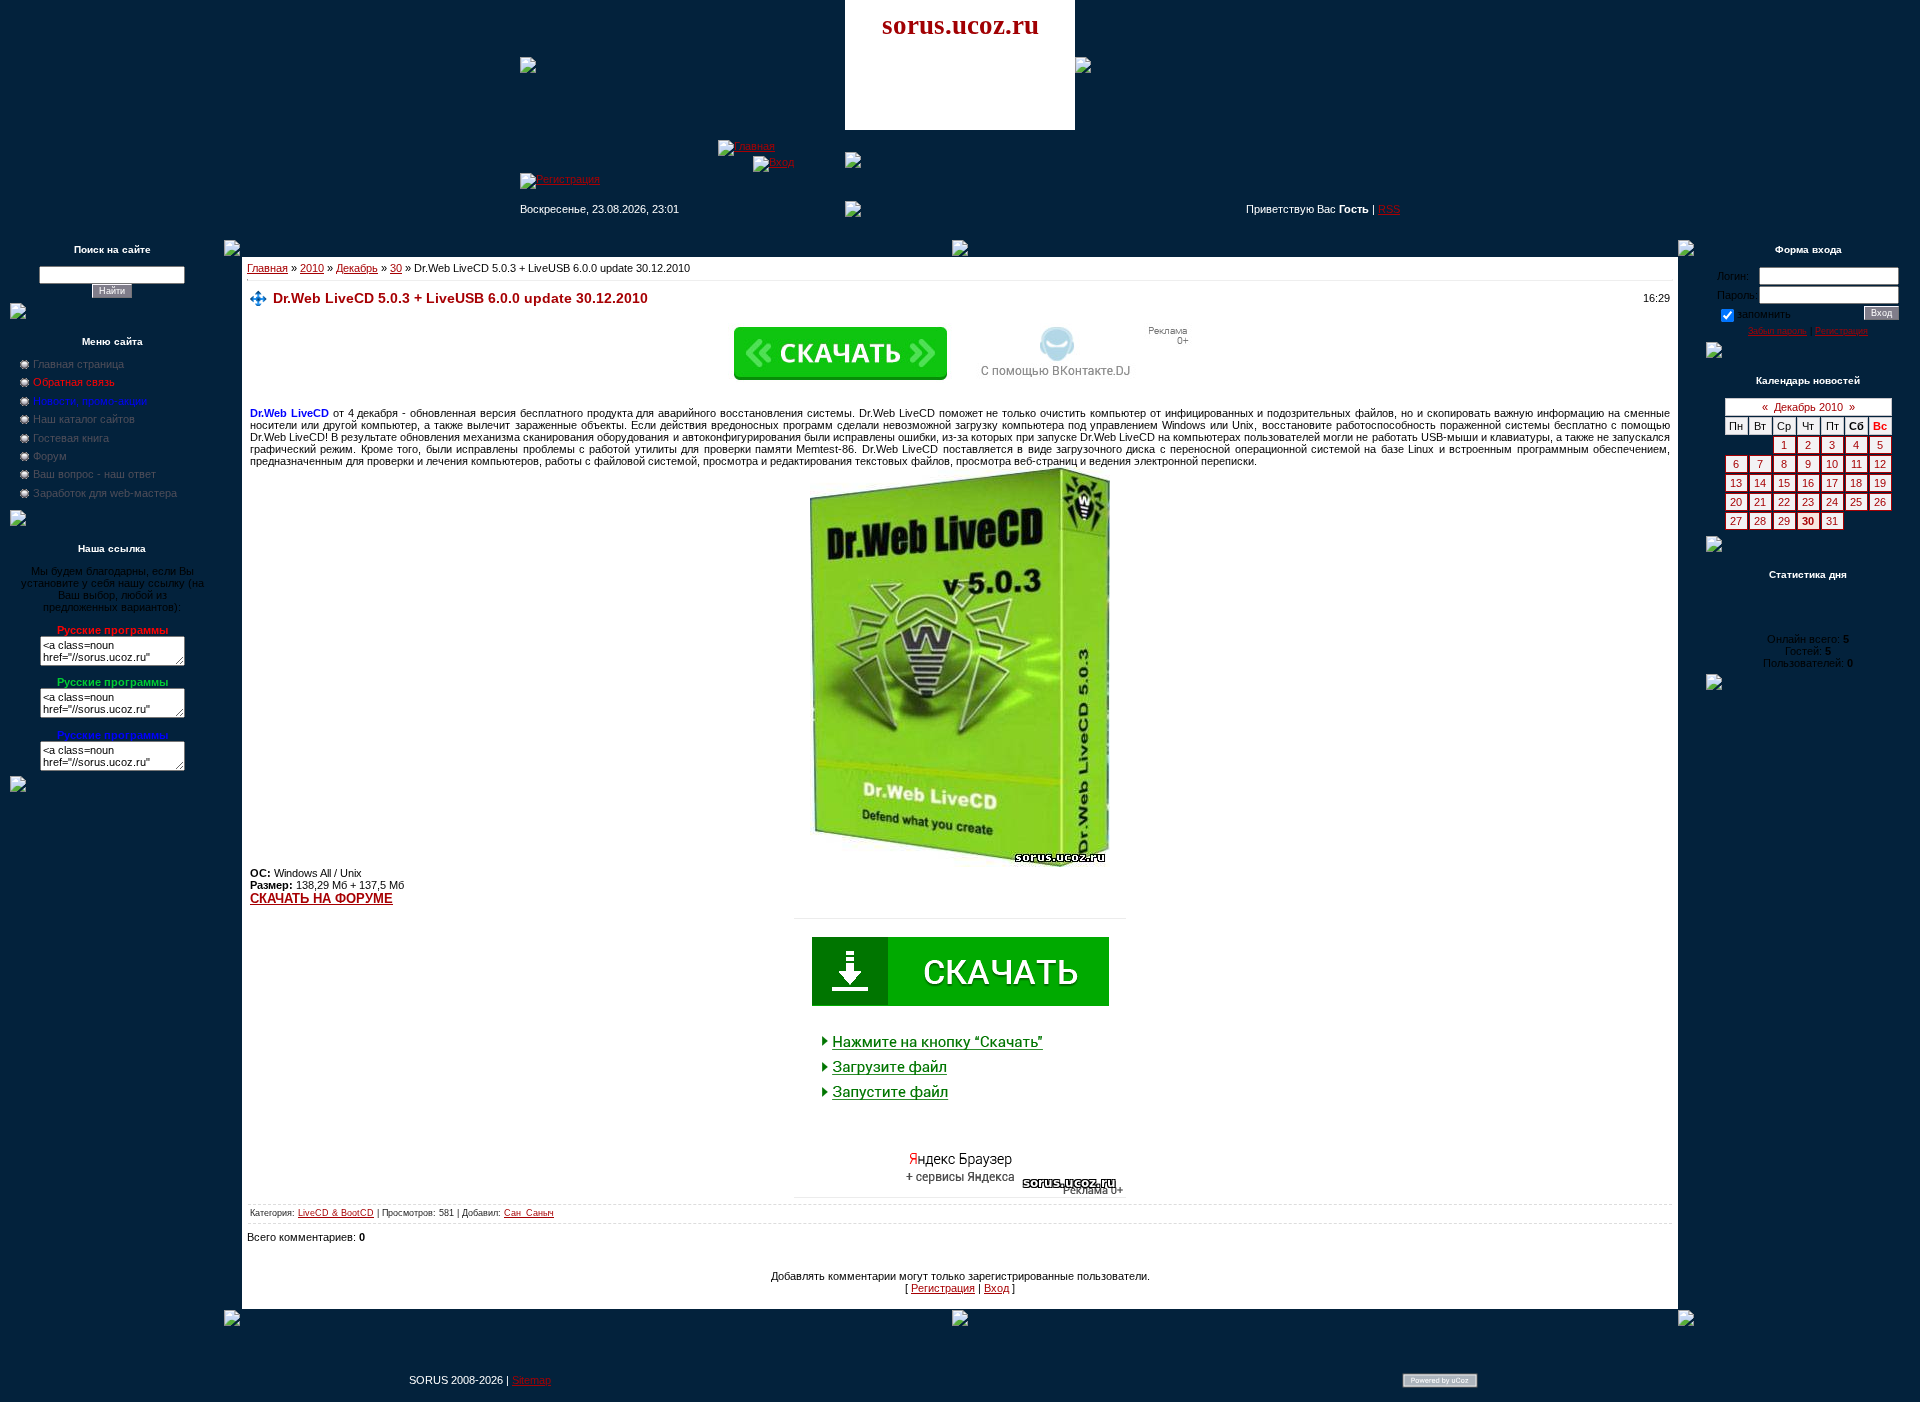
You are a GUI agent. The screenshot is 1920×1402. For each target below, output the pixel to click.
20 (1736, 502)
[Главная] (746, 146)
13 (1736, 483)
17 (1832, 483)
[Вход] (773, 162)
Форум (50, 456)
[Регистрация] (560, 179)
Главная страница (78, 364)
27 (1736, 521)
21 (1760, 502)
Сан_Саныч (529, 1213)
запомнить (1764, 314)
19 (1880, 483)
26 (1880, 502)
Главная (267, 268)
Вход (996, 1288)
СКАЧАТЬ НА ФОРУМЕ (321, 898)
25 (1856, 502)
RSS (1389, 209)
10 (1832, 464)
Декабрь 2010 (1808, 407)
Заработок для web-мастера (105, 493)
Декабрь (357, 268)
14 (1760, 483)
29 (1784, 521)
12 (1880, 464)
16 (1808, 483)
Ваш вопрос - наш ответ (94, 474)
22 (1784, 502)
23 (1808, 502)
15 (1784, 483)
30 (396, 268)
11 (1856, 464)
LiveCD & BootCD (336, 1213)
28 (1760, 521)
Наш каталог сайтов (84, 419)
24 (1832, 502)
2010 (312, 268)
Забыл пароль (1777, 331)
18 (1856, 483)
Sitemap (531, 1380)
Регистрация (943, 1288)
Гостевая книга (71, 438)
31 (1832, 521)
